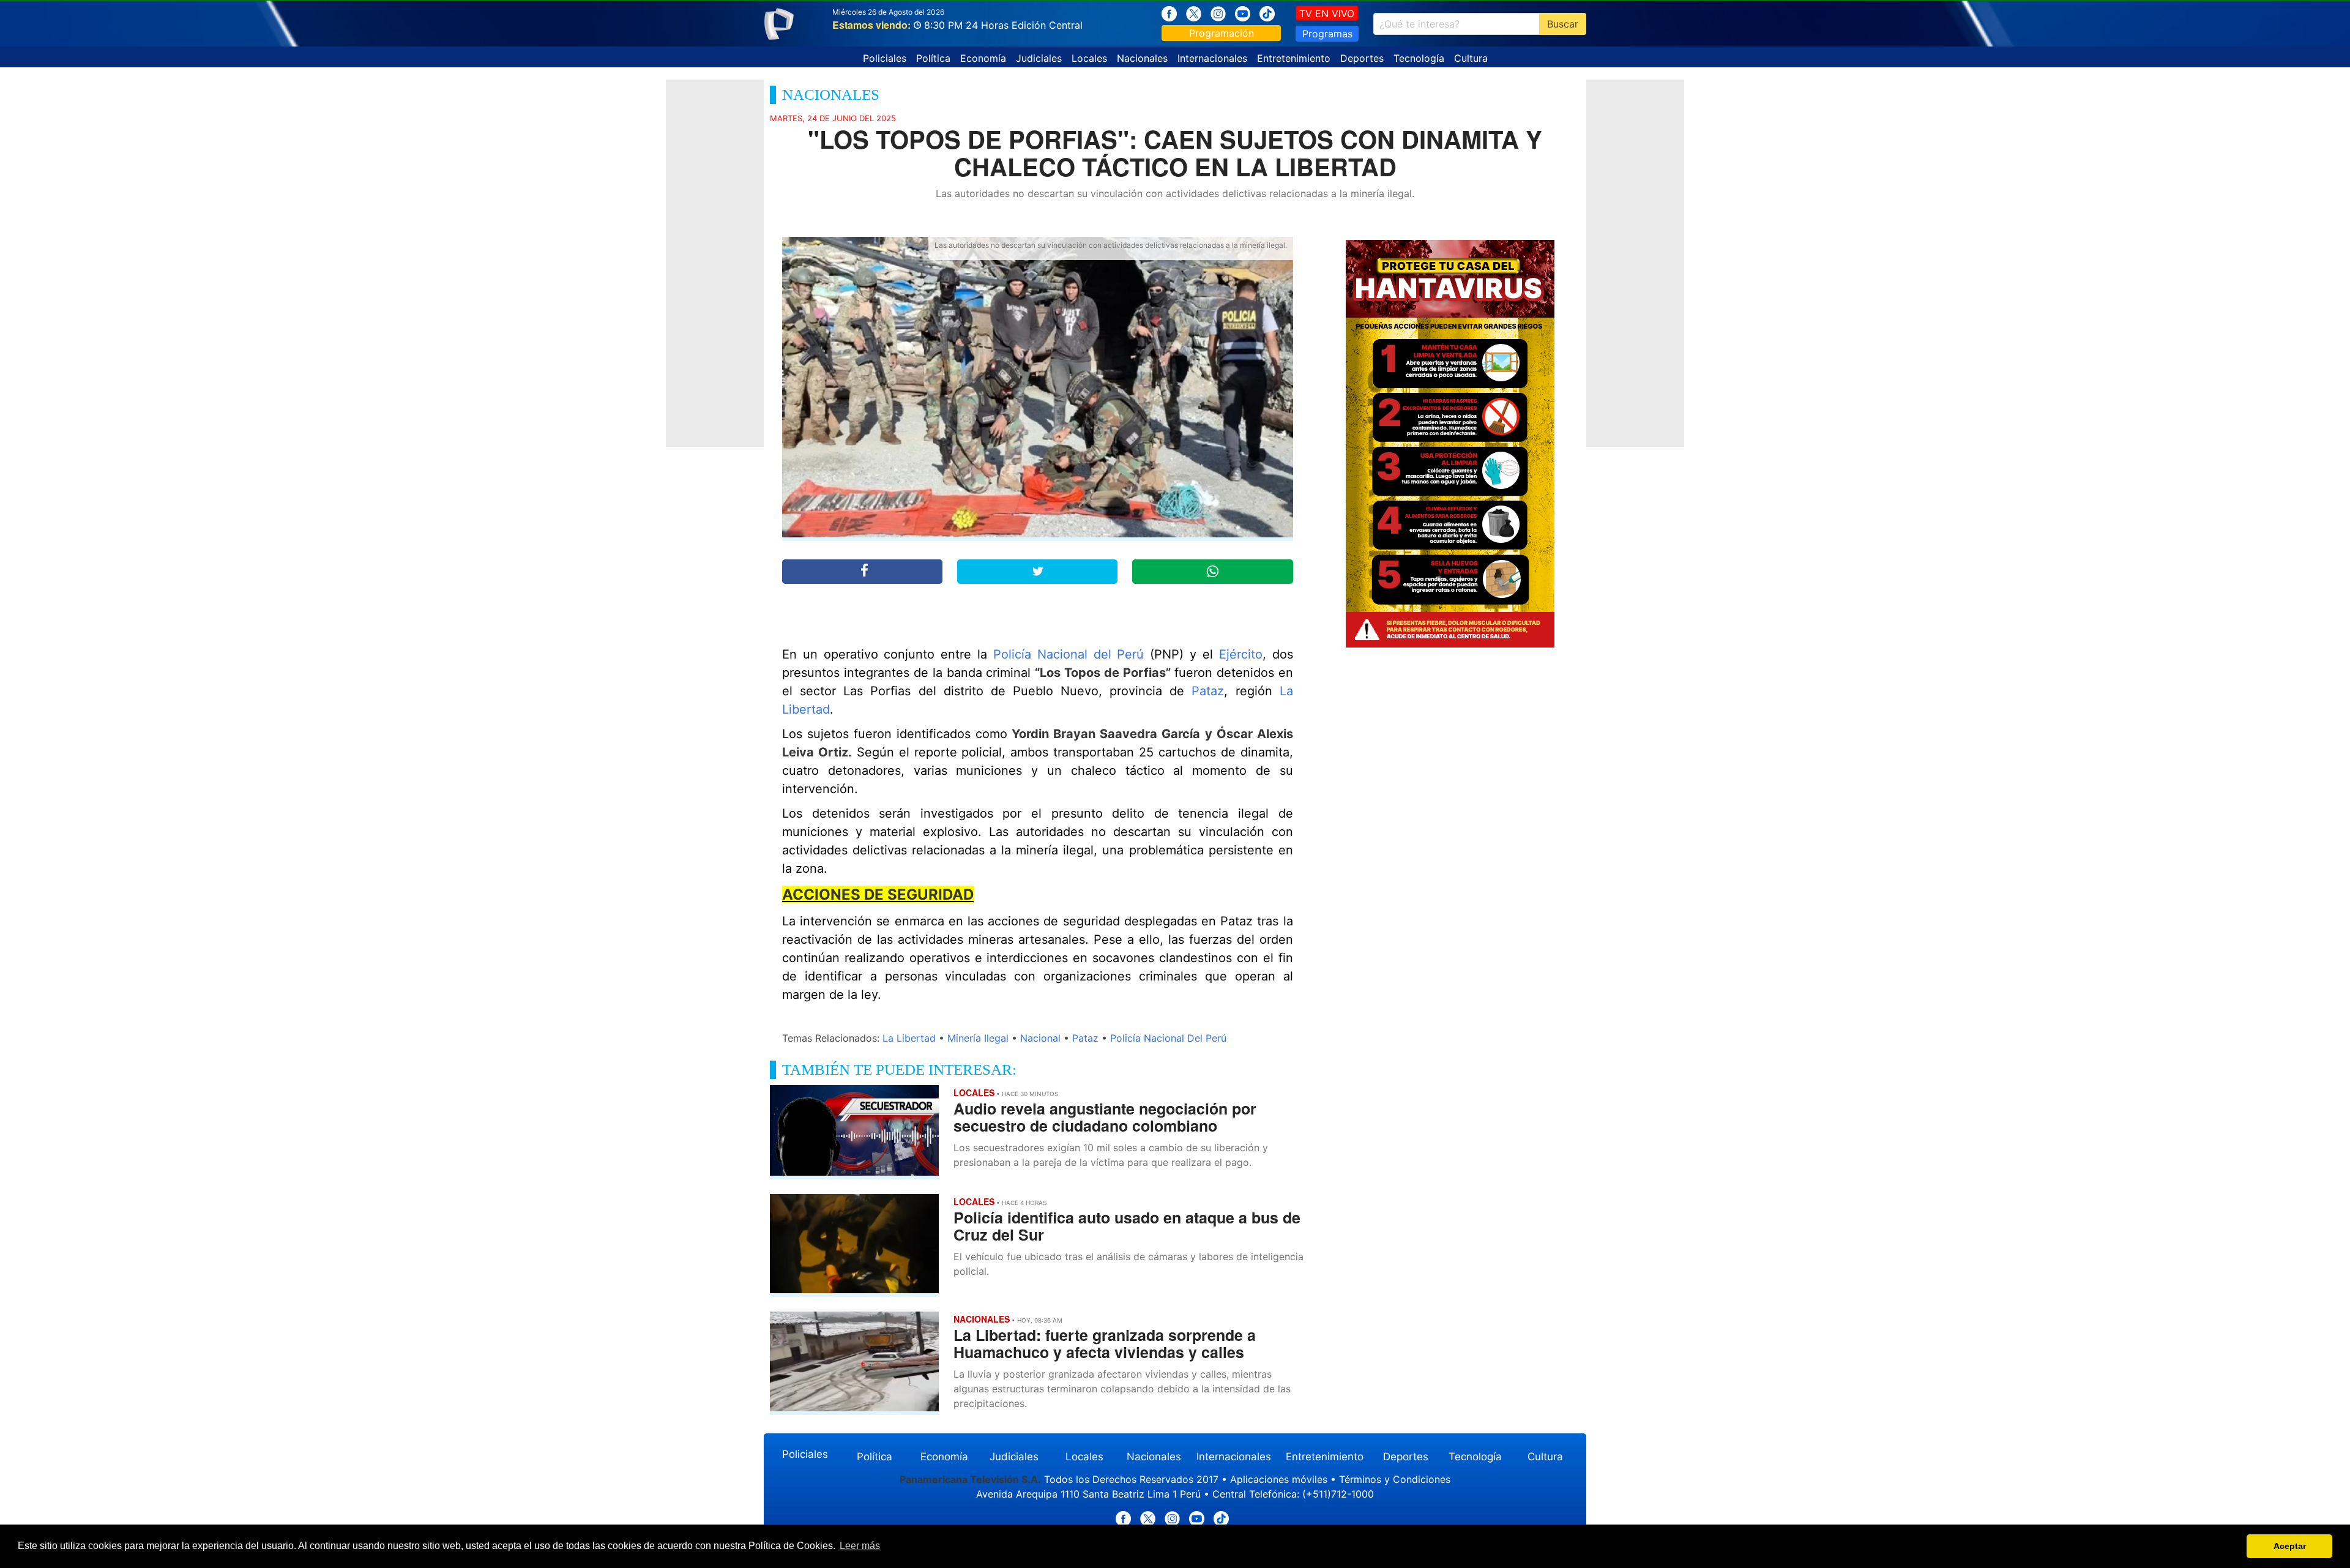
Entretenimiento (1294, 58)
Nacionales (1142, 58)
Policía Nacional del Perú (1069, 654)
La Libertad (909, 1038)
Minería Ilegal (978, 1038)
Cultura (1471, 58)
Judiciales (1039, 58)
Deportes (1362, 58)
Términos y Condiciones (1395, 1479)
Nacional (1040, 1038)
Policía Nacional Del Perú (1168, 1038)
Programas (1327, 34)
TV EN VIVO (1327, 13)
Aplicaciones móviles (1279, 1479)
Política (933, 58)
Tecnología (1419, 58)
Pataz (1208, 691)
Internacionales (1212, 58)
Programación (1222, 33)
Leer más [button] (860, 1546)
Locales (1089, 58)
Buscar (1563, 24)
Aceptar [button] (2290, 1546)
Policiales (885, 58)
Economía (983, 58)
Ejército (1241, 654)
